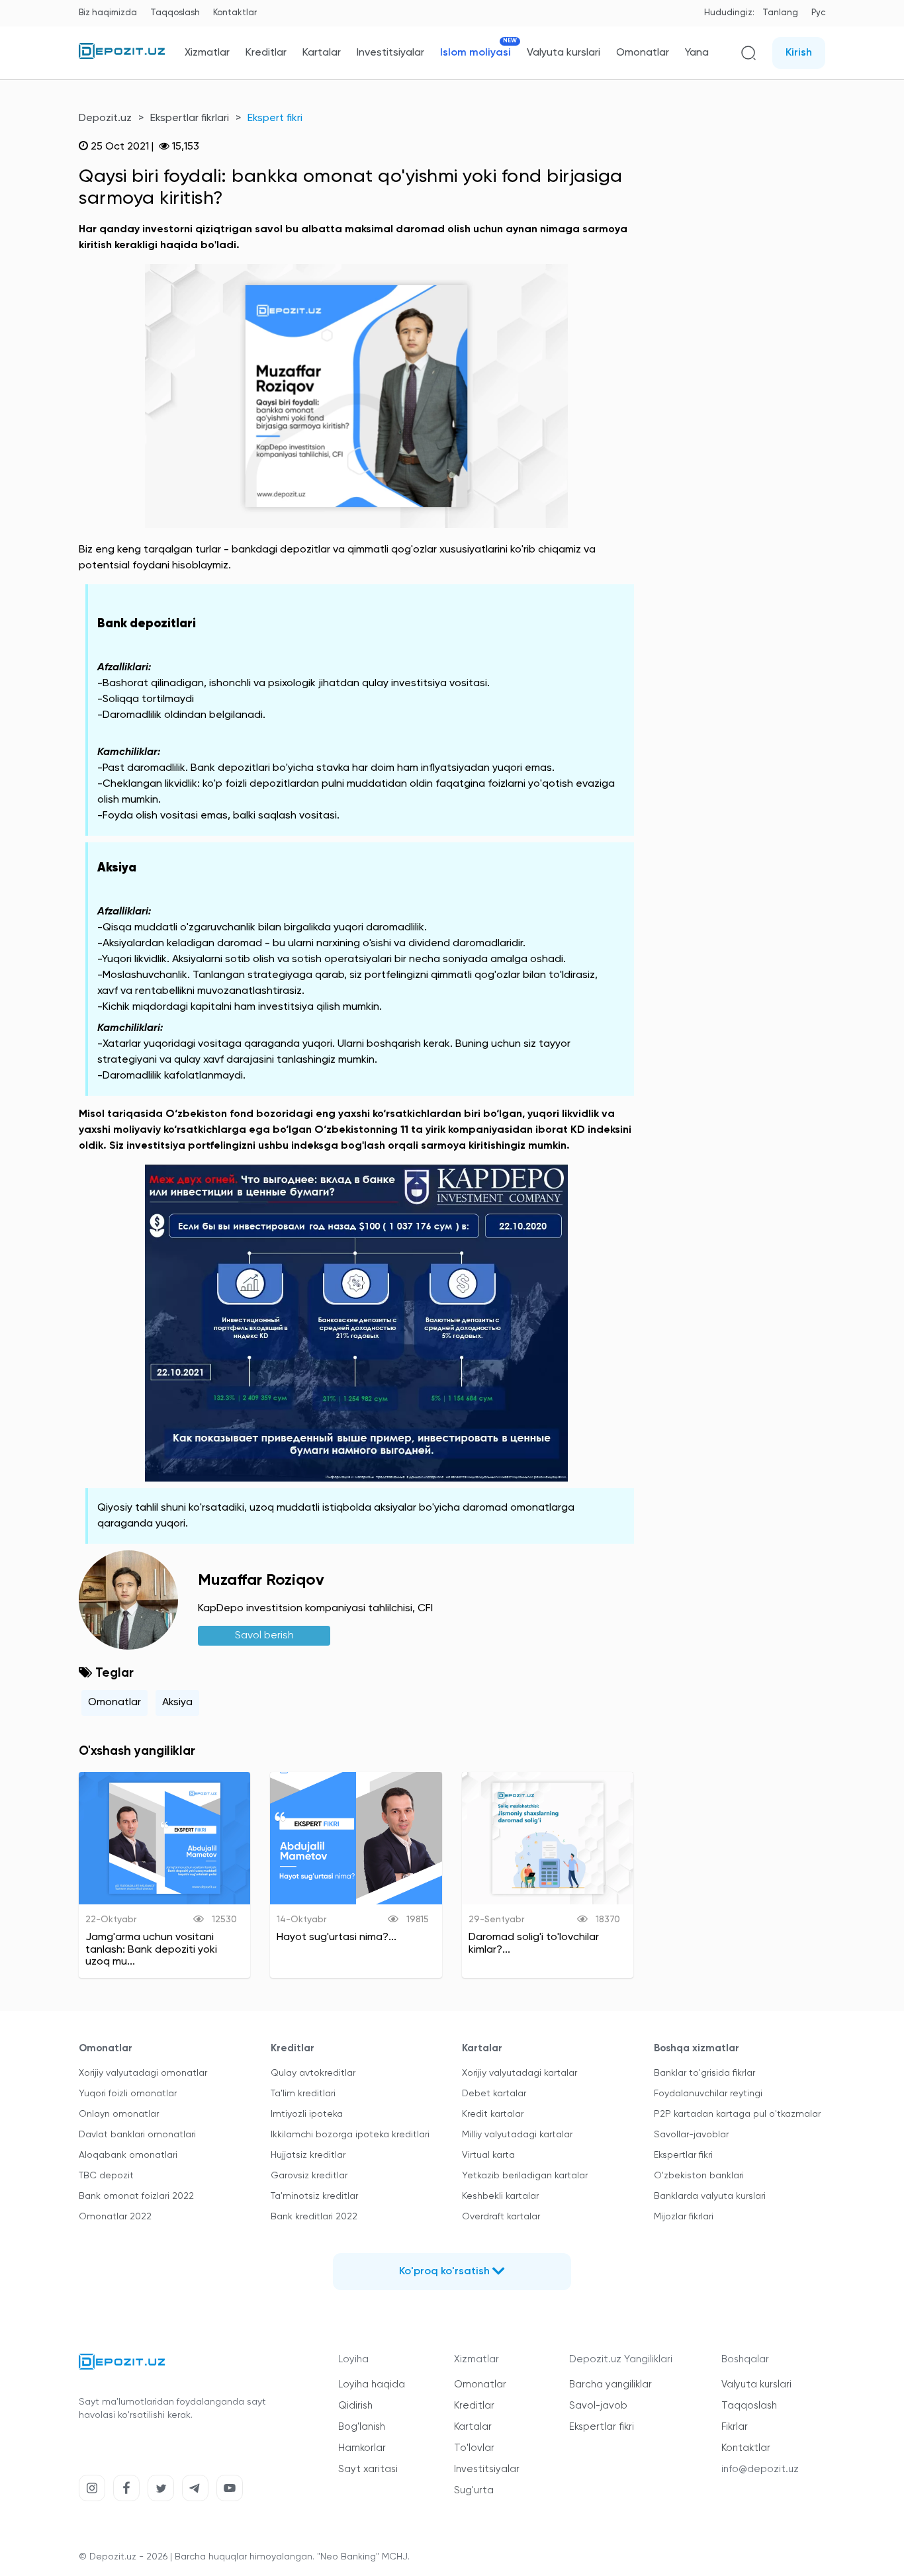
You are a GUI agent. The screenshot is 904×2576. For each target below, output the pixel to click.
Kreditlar (266, 53)
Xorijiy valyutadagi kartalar (520, 2073)
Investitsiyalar (390, 53)
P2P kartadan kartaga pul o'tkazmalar (737, 2114)
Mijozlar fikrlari (684, 2217)
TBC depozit (106, 2176)
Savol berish (264, 1636)
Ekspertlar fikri (683, 2155)
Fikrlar (735, 2427)
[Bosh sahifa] (122, 56)
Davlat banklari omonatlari (137, 2135)
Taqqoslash (175, 13)
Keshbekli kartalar (500, 2196)
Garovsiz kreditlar (309, 2176)
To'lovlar (474, 2448)
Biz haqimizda (108, 13)
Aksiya (177, 1703)
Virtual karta (488, 2155)
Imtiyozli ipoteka (307, 2114)
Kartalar (322, 53)
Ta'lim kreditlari (303, 2094)
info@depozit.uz (760, 2469)
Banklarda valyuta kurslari (710, 2196)
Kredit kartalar (493, 2114)
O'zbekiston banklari (699, 2176)
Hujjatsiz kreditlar (308, 2155)
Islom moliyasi (475, 53)
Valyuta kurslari (564, 53)
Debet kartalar (494, 2094)
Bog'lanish (362, 2427)
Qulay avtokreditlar (313, 2073)
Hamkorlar (362, 2448)
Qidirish (355, 2406)
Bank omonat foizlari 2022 (136, 2196)
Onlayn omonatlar (119, 2114)
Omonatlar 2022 (115, 2217)
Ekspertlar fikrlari (190, 118)
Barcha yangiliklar (610, 2384)
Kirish (799, 53)
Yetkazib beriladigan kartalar (525, 2176)
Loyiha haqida (372, 2384)
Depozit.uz (105, 118)
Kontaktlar (235, 13)
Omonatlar (643, 53)
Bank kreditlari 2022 (314, 2217)
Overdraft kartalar (501, 2217)
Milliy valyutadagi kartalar (517, 2135)
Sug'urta (474, 2490)
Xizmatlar (207, 53)
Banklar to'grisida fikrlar (704, 2073)
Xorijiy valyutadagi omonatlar (143, 2073)
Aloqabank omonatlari (128, 2155)
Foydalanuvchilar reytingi (708, 2094)
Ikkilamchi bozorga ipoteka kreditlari (350, 2135)
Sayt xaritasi (368, 2469)
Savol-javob (598, 2406)
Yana (697, 53)
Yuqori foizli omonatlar (128, 2094)
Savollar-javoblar (691, 2135)
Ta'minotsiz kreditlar (314, 2196)
